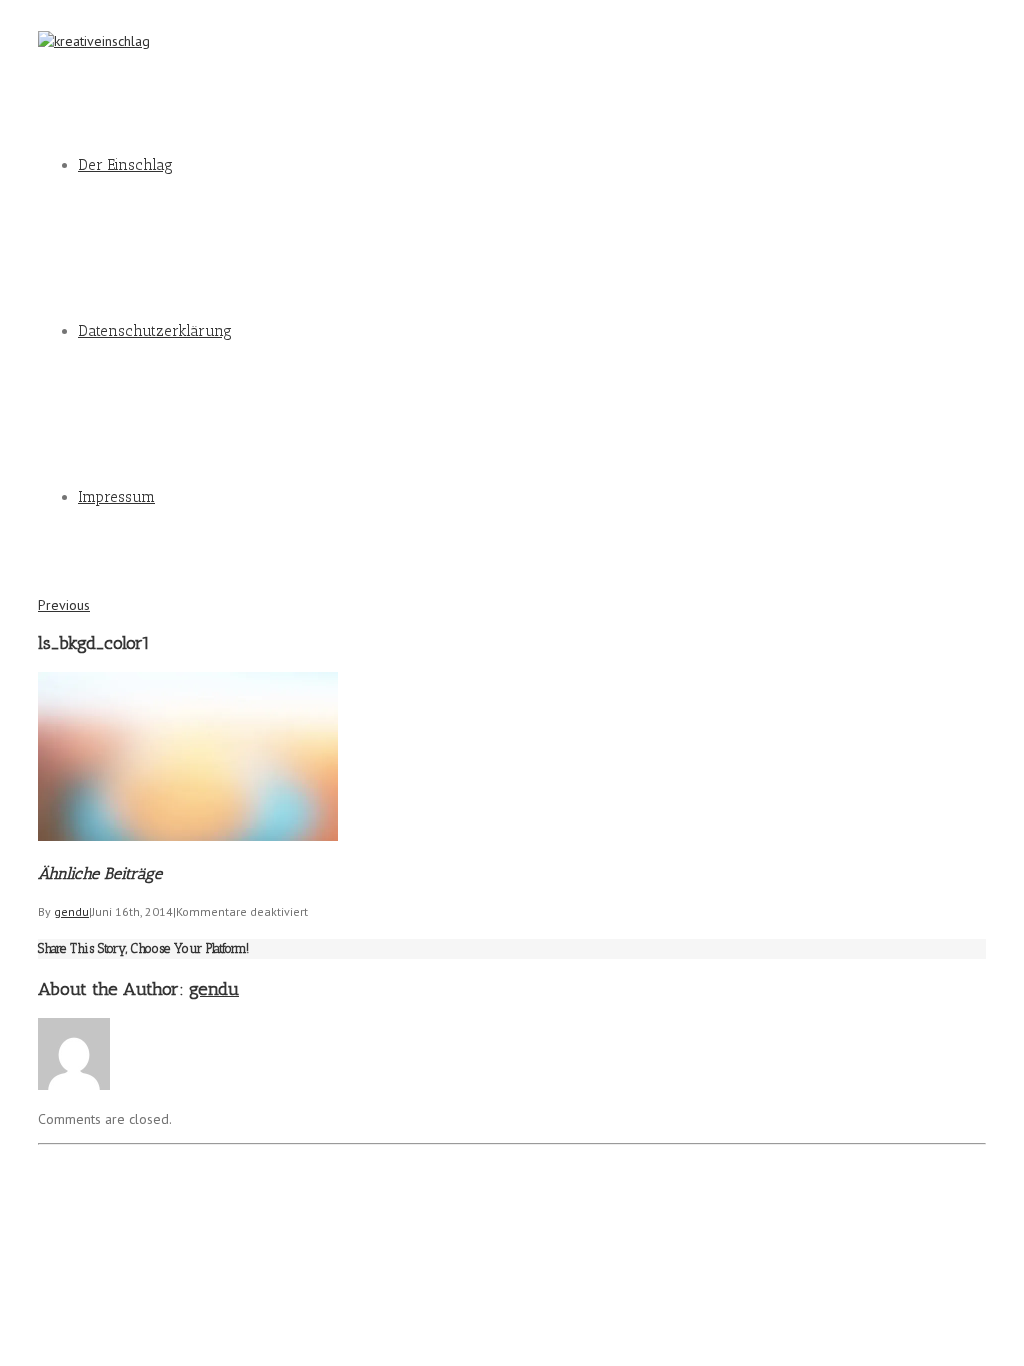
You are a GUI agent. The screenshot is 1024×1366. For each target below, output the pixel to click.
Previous (64, 605)
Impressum (116, 497)
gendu (71, 911)
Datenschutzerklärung (155, 331)
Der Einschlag (125, 165)
